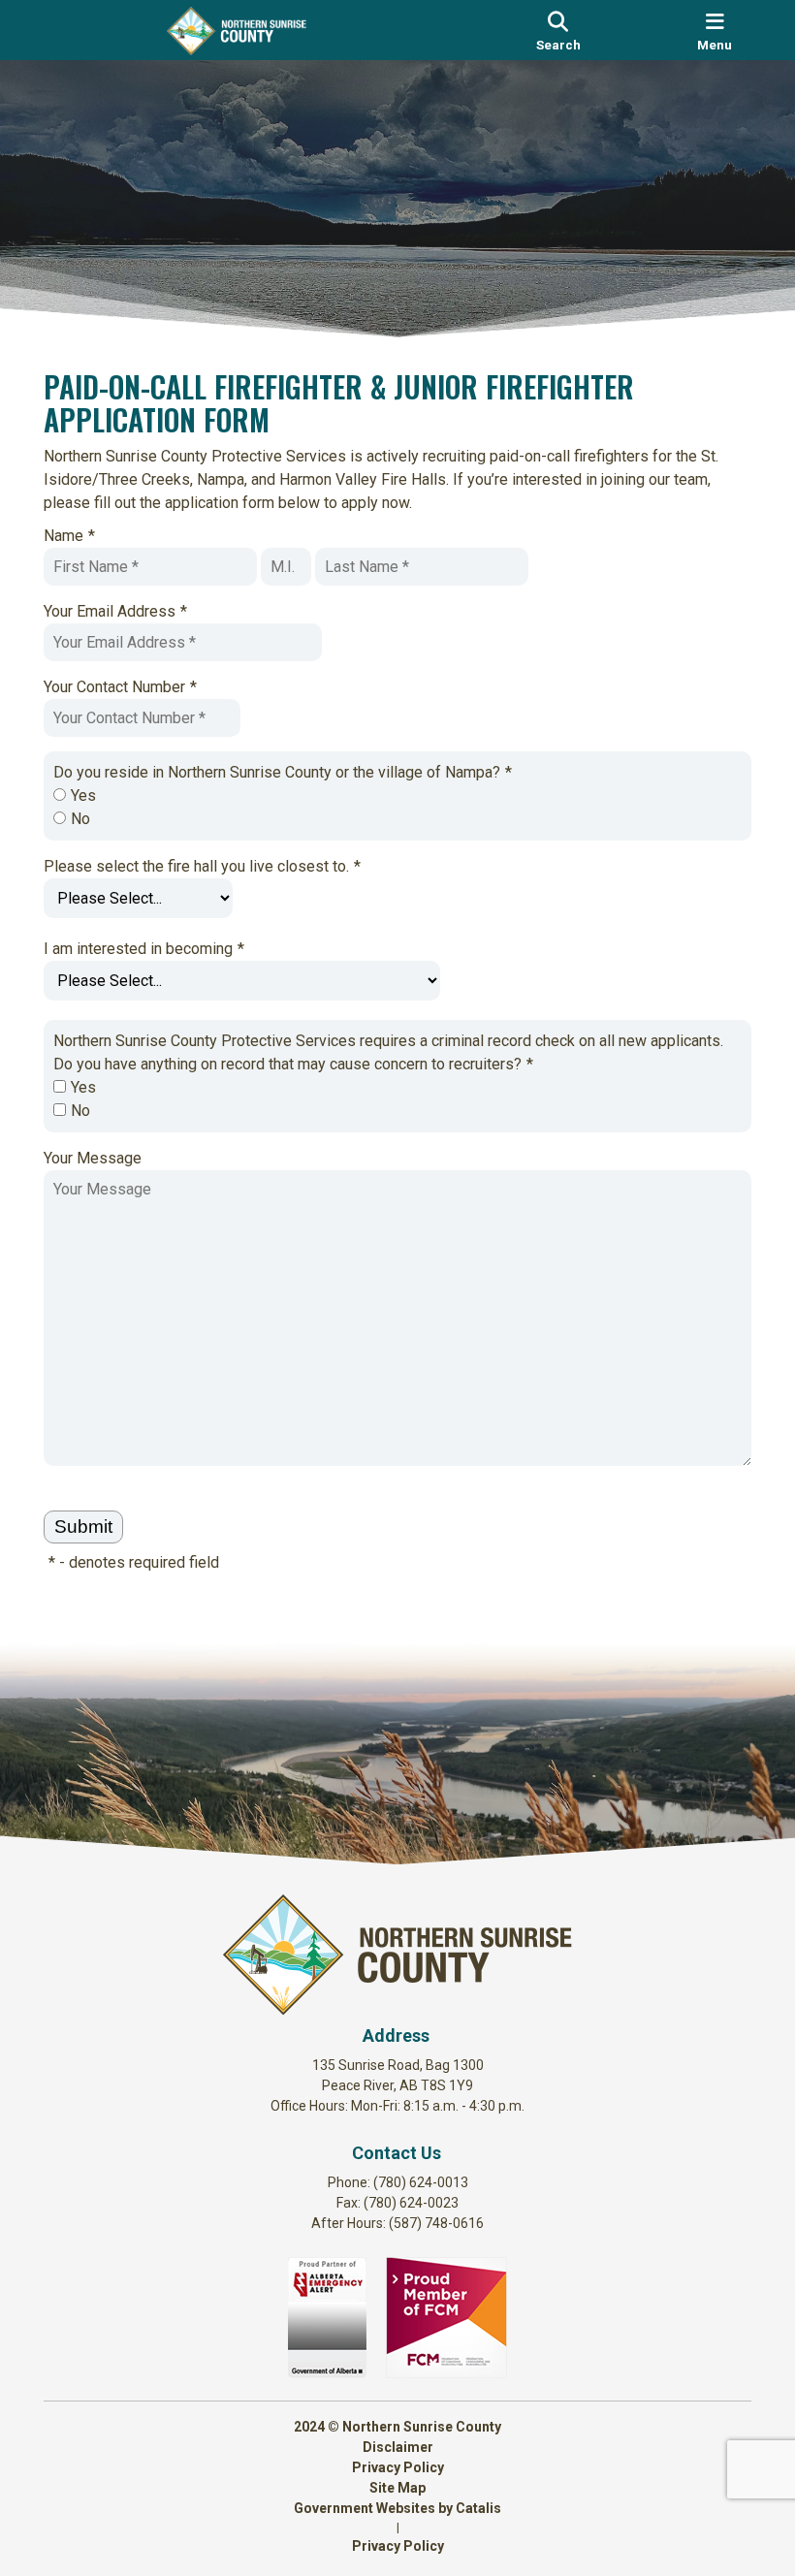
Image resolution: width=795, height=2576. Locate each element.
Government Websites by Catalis (397, 2508)
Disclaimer (398, 2447)
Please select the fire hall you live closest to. (202, 866)
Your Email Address (115, 611)
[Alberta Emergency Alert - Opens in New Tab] (327, 2373)
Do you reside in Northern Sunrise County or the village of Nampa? (283, 772)
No (80, 819)
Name (69, 536)
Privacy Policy (398, 2467)
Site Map (397, 2488)
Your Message (93, 1158)
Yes (83, 795)
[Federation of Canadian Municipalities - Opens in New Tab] (446, 2373)
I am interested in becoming (144, 949)
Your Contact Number (120, 687)
